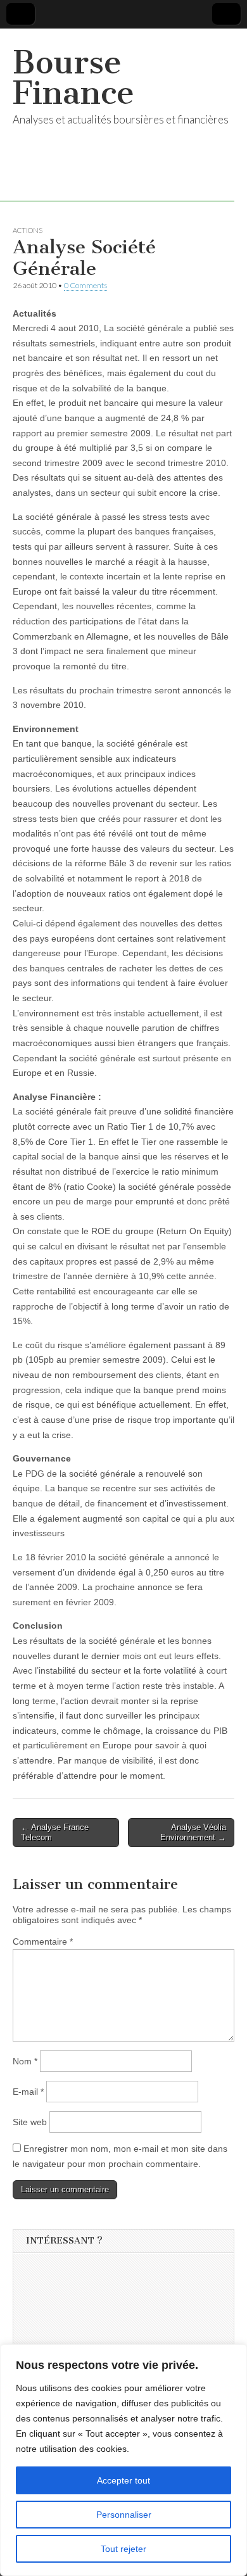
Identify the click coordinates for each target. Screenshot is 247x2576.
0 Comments (85, 285)
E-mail (28, 2092)
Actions (28, 230)
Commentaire (43, 1941)
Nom (25, 2061)
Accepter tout (123, 2480)
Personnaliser (124, 2515)
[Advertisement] (121, 2340)
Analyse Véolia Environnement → (193, 1832)
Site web (30, 2122)
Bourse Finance (73, 78)
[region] (123, 2460)
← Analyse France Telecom (55, 1832)
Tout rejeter (123, 2549)
